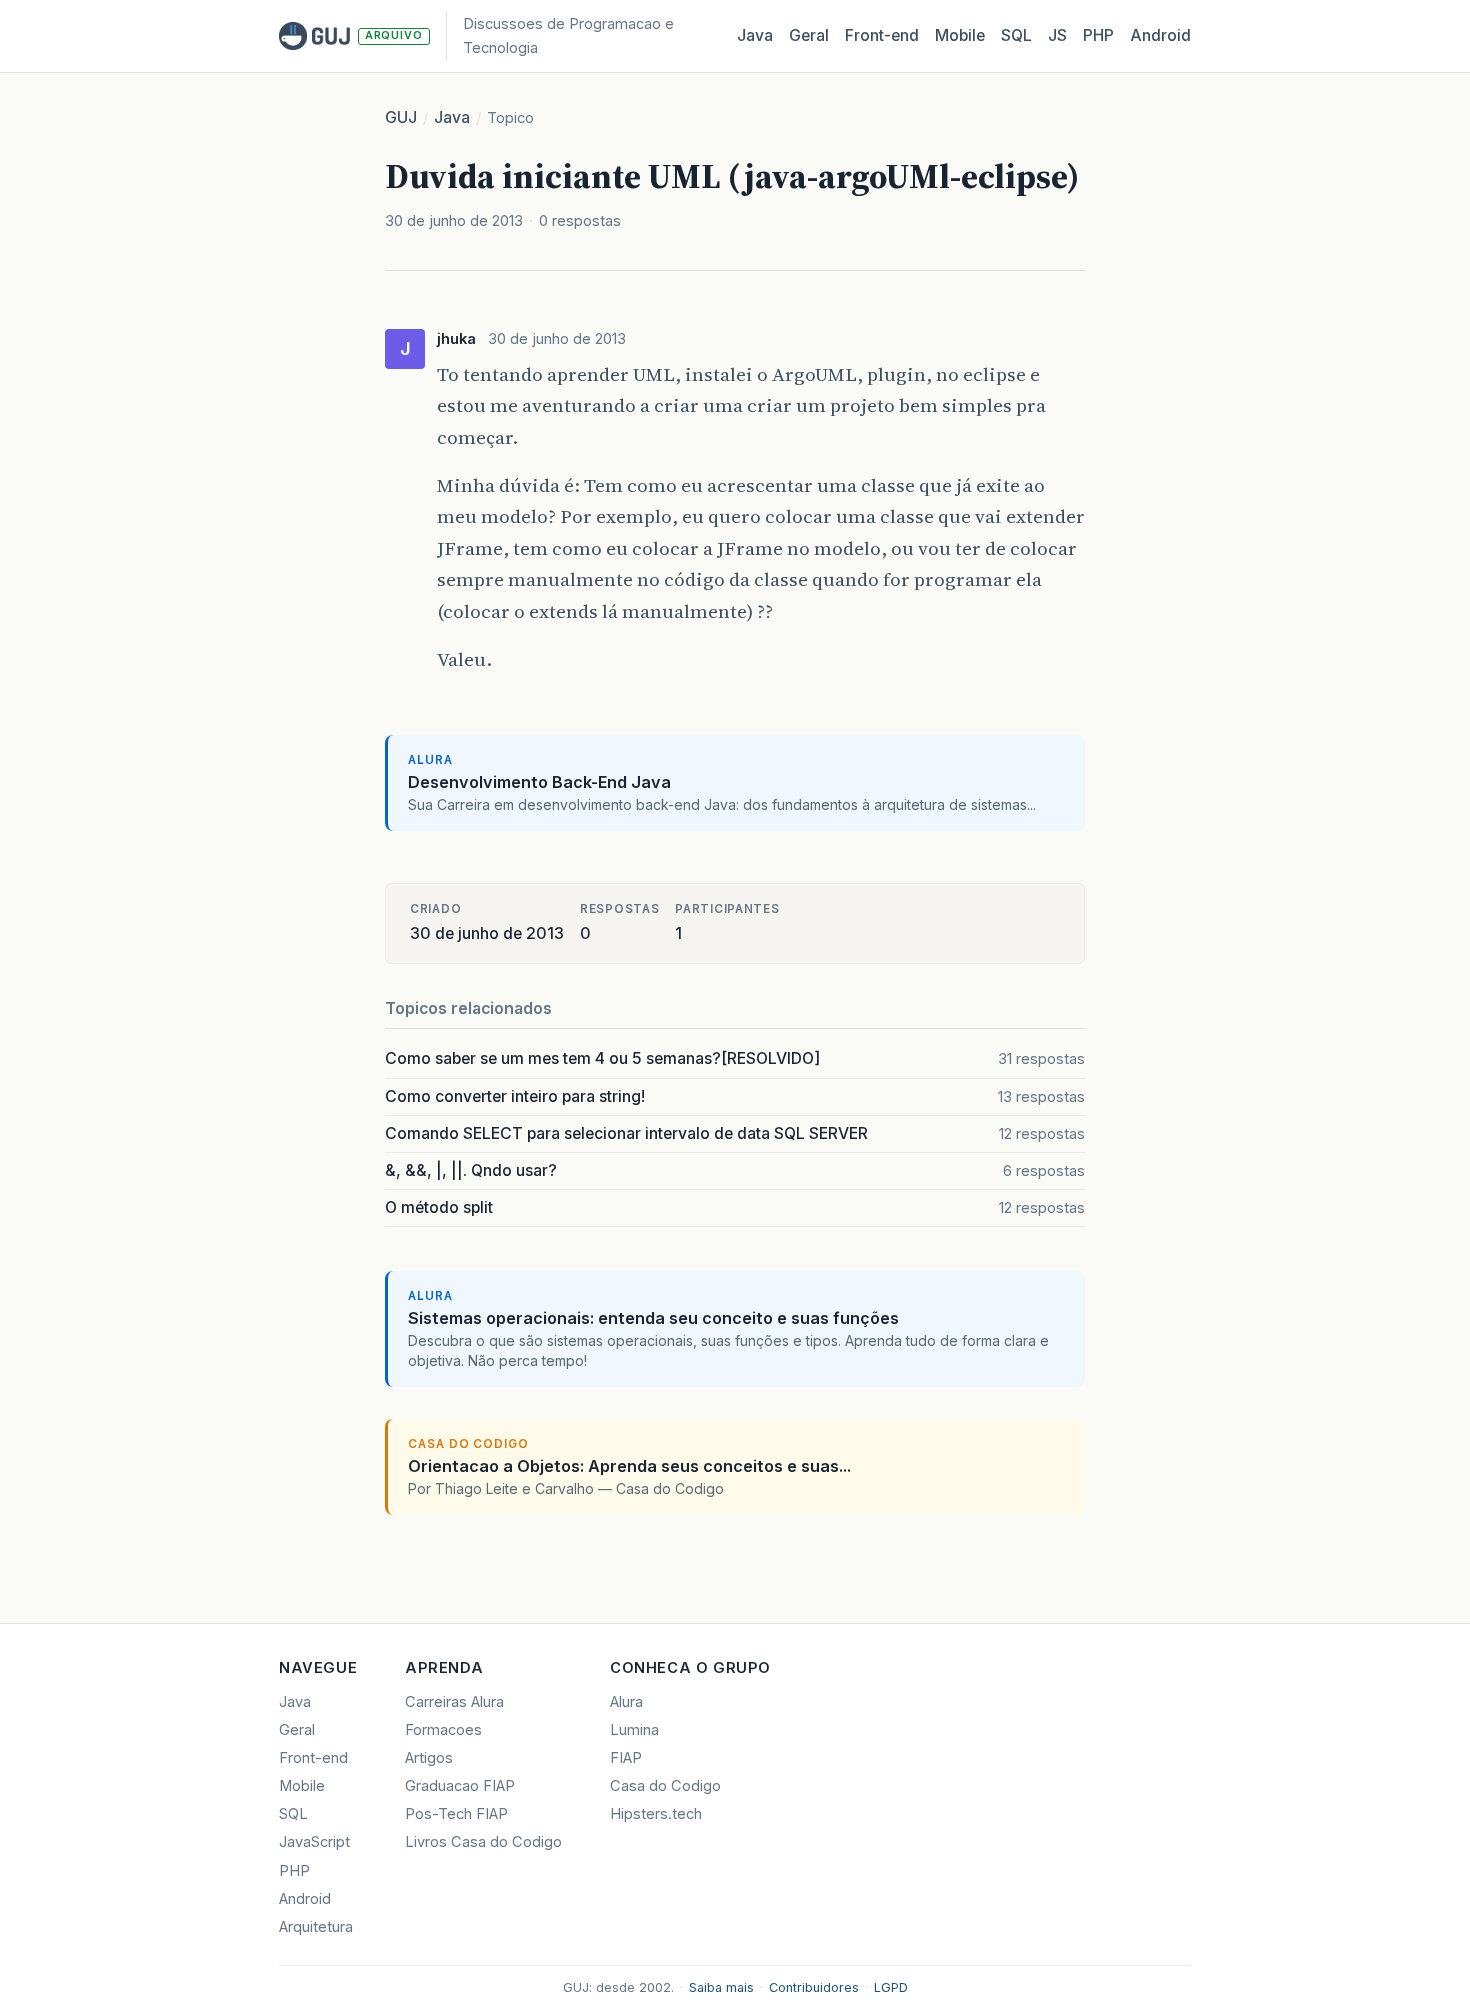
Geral (809, 35)
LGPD (891, 1987)
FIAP (626, 1758)
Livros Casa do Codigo (483, 1842)
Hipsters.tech (656, 1814)
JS (1057, 35)
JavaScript (314, 1842)
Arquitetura (316, 1927)
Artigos (429, 1758)
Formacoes (443, 1730)
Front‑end (882, 35)
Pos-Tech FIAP (456, 1814)
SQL (1016, 35)
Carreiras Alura (454, 1702)
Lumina (634, 1730)
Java (755, 35)
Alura (626, 1702)
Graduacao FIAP (460, 1786)
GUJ (401, 117)
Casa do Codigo (665, 1786)
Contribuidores (814, 1987)
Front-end (313, 1758)
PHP (1098, 35)
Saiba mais (721, 1987)
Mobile (960, 35)
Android (1160, 35)
